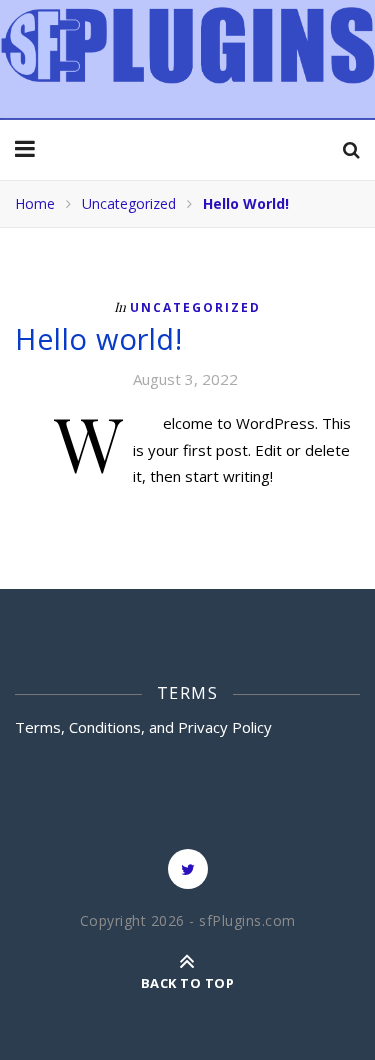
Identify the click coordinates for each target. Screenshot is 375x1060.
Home (35, 203)
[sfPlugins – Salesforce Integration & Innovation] (187, 45)
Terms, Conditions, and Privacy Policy (143, 727)
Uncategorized (129, 203)
